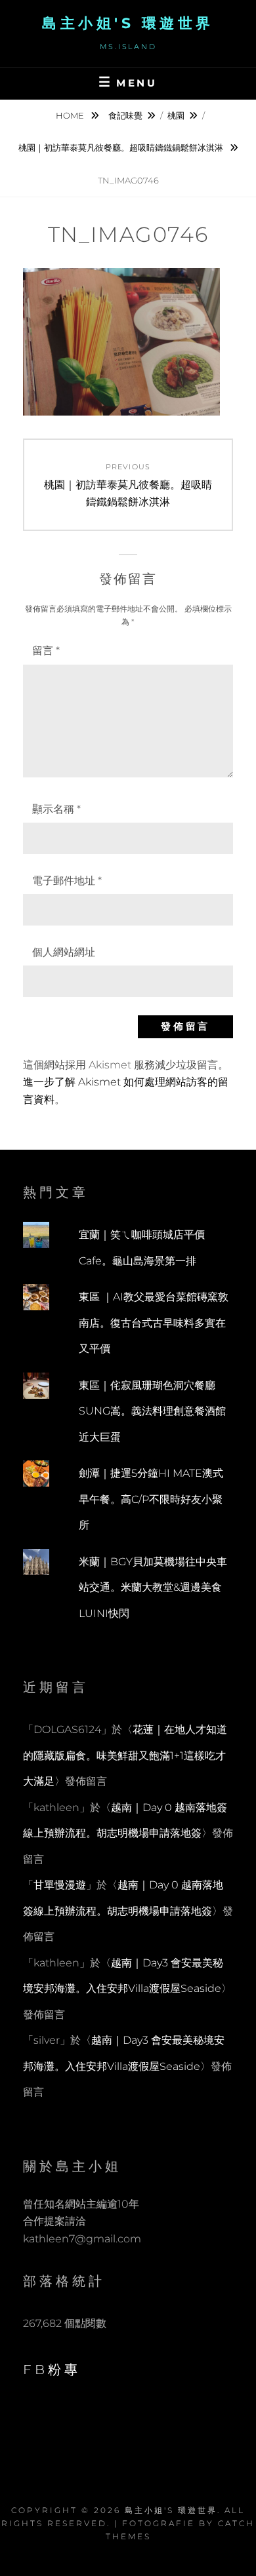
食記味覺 (125, 115)
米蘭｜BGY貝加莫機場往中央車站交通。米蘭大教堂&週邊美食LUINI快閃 (153, 1588)
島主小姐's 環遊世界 (128, 23)
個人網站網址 (64, 952)
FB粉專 (52, 2370)
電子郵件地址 (67, 881)
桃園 (176, 115)
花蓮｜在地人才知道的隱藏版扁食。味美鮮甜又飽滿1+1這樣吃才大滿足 (125, 1755)
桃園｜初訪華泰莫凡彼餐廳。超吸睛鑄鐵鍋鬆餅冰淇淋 (122, 147)
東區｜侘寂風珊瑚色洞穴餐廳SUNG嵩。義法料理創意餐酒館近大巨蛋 (152, 1411)
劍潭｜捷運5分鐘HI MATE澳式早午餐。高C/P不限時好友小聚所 (151, 1499)
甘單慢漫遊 (60, 1885)
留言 (46, 651)
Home (71, 115)
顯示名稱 (56, 809)
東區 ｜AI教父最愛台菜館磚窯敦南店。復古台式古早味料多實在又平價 (154, 1323)
